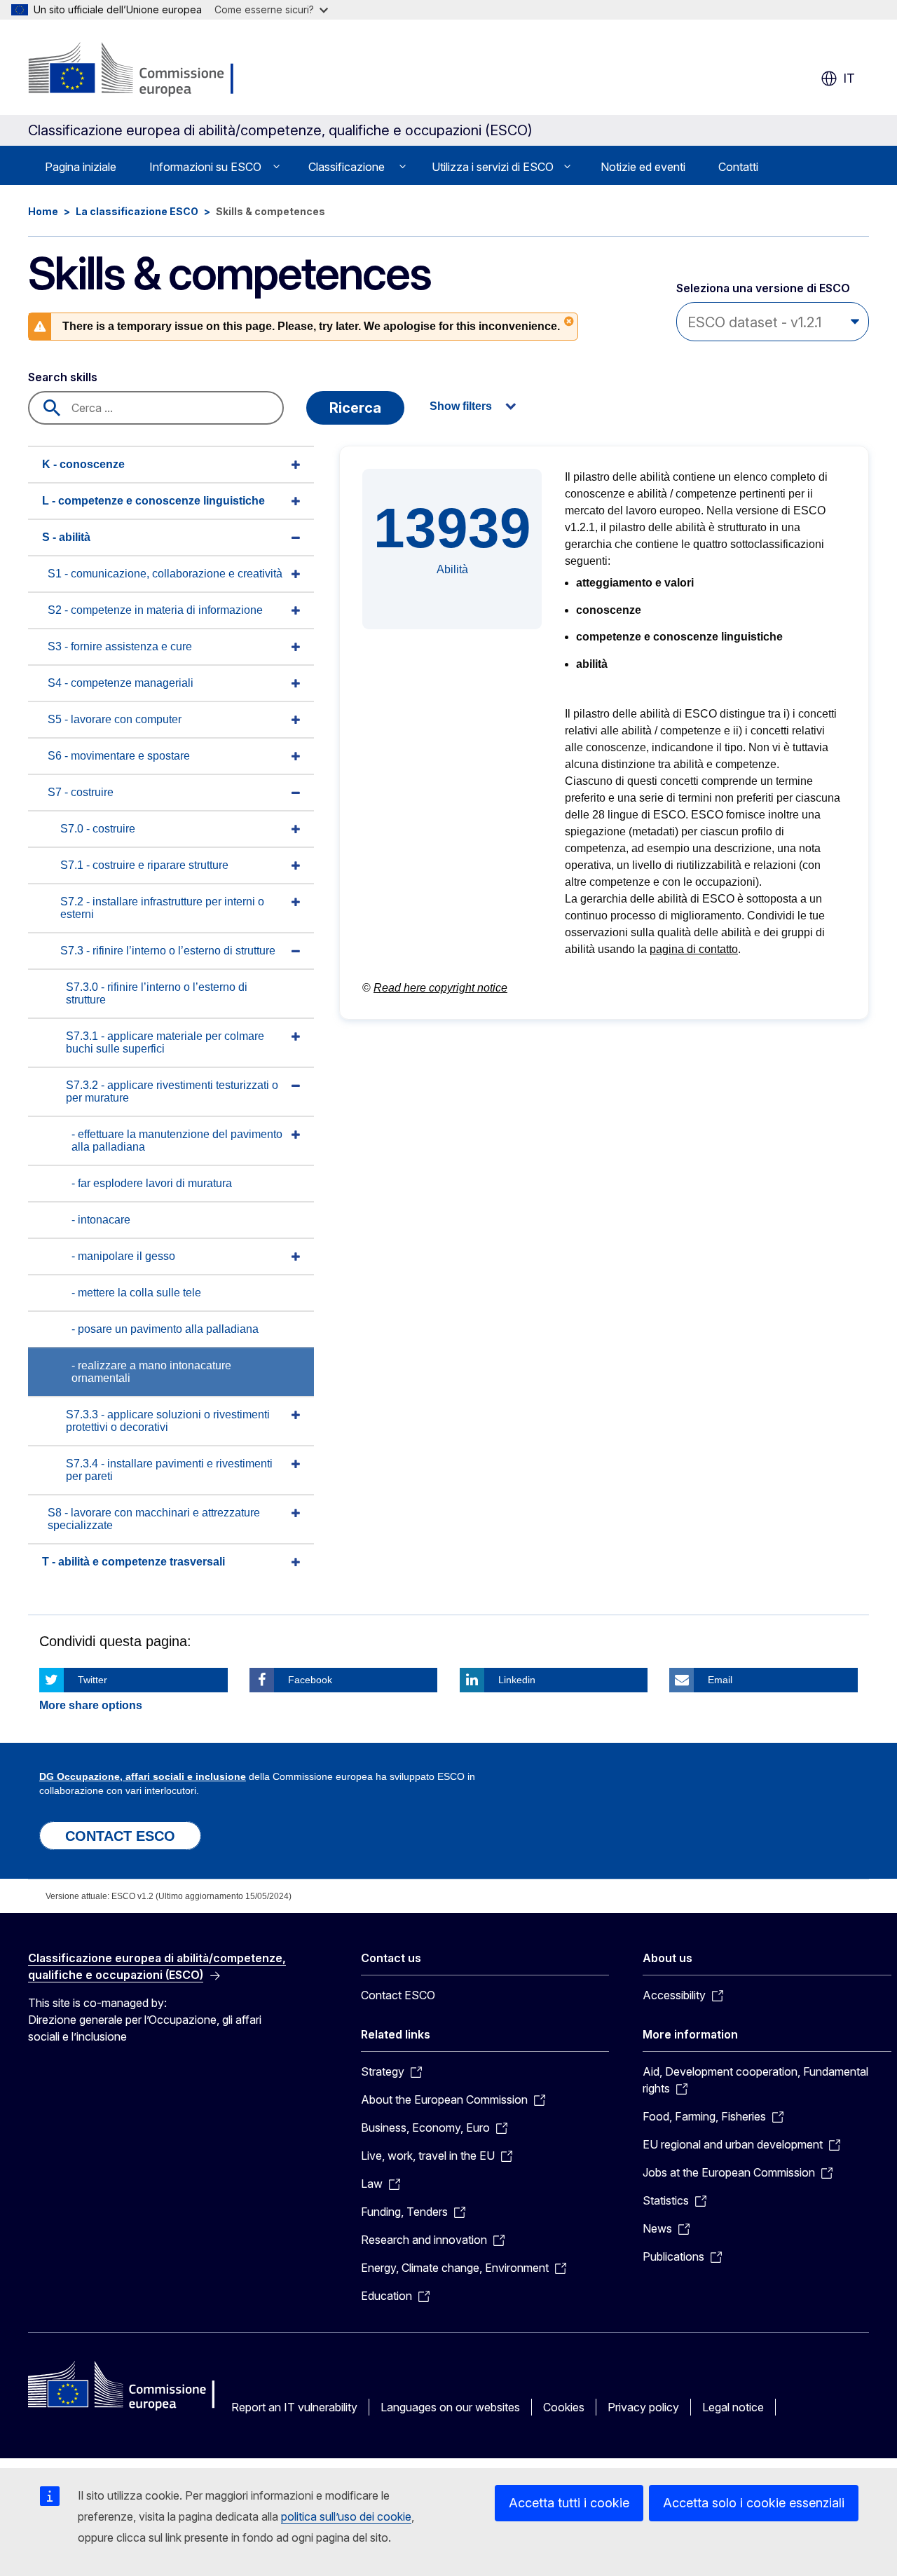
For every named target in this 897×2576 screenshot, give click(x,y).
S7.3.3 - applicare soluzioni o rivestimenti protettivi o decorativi (168, 1421)
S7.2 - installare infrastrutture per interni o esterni (162, 908)
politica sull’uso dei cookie (346, 2516)
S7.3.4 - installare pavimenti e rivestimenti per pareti (169, 1470)
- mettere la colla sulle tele (136, 1293)
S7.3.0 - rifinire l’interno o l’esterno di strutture (157, 993)
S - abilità (66, 537)
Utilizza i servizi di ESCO (493, 167)
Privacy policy (643, 2407)
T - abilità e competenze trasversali (133, 1562)
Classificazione (347, 167)
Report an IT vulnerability (294, 2407)
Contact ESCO (398, 1995)
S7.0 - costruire (98, 829)
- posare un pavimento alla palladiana (165, 1329)
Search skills (63, 377)
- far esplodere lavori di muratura (152, 1183)
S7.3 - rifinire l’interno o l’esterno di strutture (168, 951)
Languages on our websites (450, 2407)
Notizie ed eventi (643, 167)
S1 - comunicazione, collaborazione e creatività (165, 574)
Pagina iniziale (81, 167)
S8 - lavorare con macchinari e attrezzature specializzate (154, 1519)
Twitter (93, 1680)
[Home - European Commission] (140, 70)
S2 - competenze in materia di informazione (155, 610)
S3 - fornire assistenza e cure (120, 646)
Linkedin (517, 1680)
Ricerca (355, 408)
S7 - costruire (81, 792)
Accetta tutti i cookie (569, 2503)
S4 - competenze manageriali (121, 683)
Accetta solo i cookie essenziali (754, 2503)
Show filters (461, 406)
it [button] (849, 78)
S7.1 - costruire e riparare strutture (144, 865)
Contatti (738, 167)
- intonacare (101, 1220)
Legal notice (733, 2407)
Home (43, 211)
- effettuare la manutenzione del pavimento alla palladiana (177, 1140)
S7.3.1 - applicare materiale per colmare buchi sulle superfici (165, 1042)
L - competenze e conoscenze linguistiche (153, 501)
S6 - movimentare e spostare (119, 756)
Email (720, 1680)
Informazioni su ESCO (205, 167)
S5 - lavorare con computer (115, 719)
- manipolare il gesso (123, 1256)
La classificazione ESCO (137, 211)
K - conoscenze (83, 464)
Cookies (564, 2407)
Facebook (310, 1680)
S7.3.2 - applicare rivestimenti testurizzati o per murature (172, 1091)
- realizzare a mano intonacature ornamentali (151, 1372)
